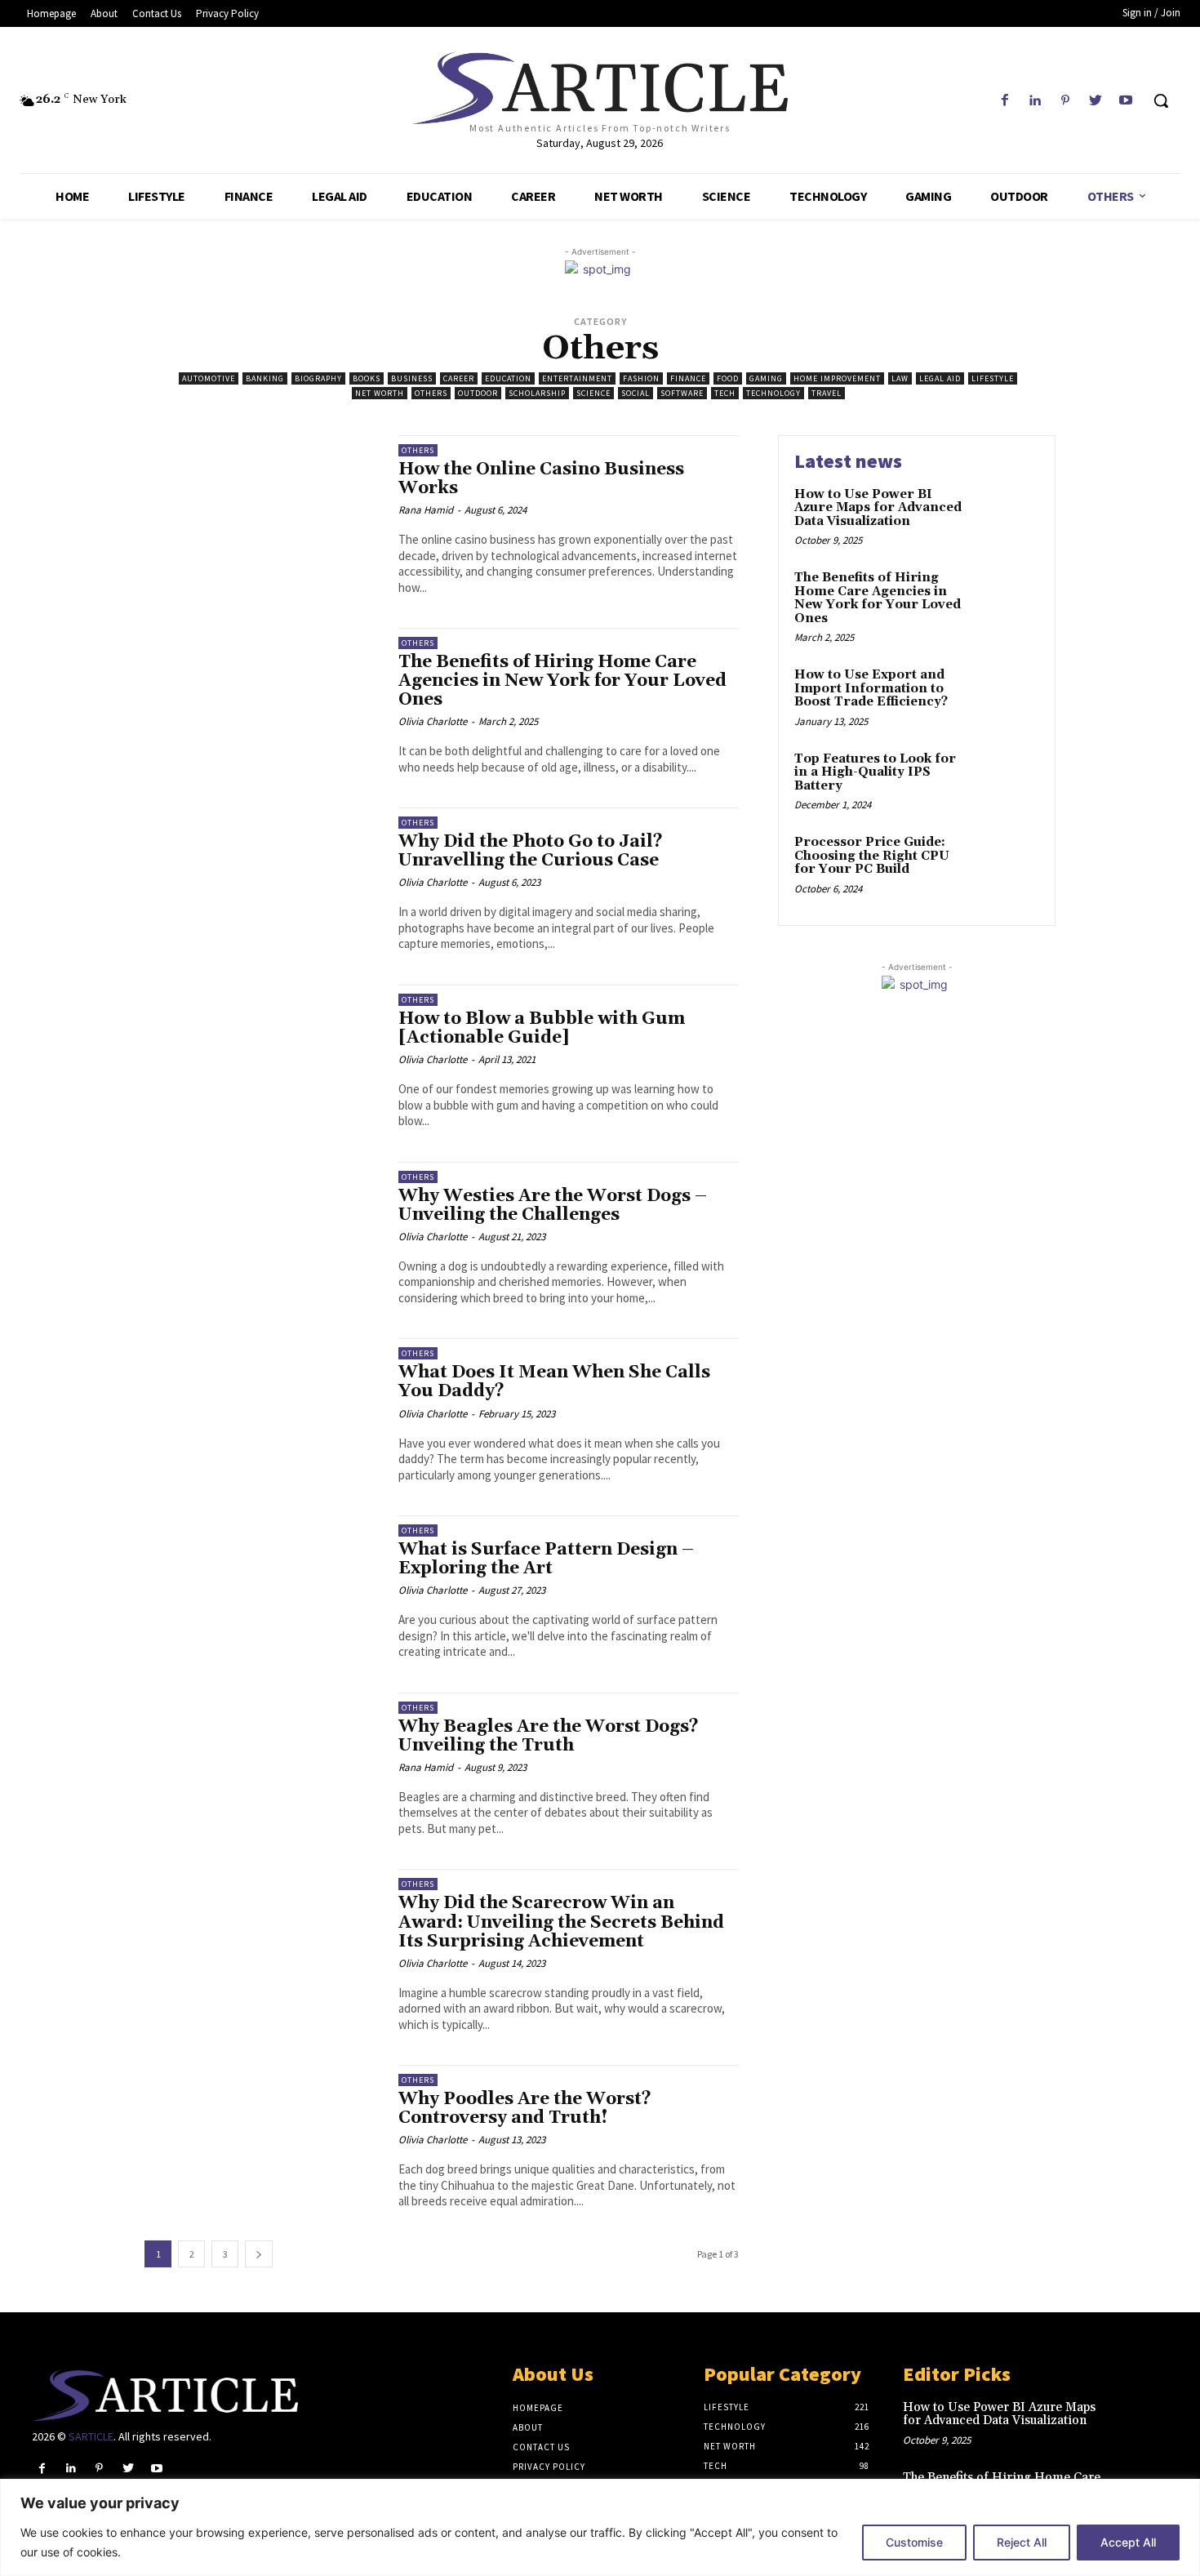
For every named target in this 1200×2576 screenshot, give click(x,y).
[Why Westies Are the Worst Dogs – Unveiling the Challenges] (263, 1233)
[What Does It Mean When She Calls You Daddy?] (263, 1410)
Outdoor (478, 393)
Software (682, 393)
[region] (600, 2527)
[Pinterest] (1065, 101)
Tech (725, 393)
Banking (265, 378)
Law (900, 378)
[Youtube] (1126, 101)
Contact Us (541, 2447)
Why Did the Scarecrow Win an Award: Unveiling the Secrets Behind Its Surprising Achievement (561, 1922)
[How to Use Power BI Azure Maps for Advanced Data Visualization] (1007, 501)
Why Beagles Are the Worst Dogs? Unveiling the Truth (549, 1736)
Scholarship (537, 393)
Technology (773, 393)
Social (636, 393)
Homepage (538, 2408)
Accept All (1128, 2542)
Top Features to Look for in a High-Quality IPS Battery (875, 772)
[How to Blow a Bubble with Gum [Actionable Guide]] (263, 1056)
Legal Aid (940, 378)
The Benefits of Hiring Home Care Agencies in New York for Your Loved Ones (562, 681)
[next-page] (259, 2254)
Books (367, 378)
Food (728, 378)
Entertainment (577, 378)
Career (459, 378)
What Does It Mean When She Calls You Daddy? (554, 1382)
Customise (914, 2542)
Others (431, 393)
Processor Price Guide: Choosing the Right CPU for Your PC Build (872, 856)
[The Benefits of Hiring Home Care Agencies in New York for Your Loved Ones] (263, 699)
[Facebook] (1004, 101)
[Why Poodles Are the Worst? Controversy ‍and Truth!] (263, 2136)
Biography (318, 378)
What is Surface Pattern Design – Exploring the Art (546, 1559)
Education (508, 378)
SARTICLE (91, 2436)
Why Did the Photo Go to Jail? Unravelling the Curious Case (531, 851)
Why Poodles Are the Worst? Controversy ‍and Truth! (525, 2109)
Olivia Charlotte (433, 721)
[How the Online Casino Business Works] (263, 507)
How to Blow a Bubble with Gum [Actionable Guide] (542, 1028)
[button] (1161, 100)
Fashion (641, 378)
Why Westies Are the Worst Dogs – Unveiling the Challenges (553, 1206)
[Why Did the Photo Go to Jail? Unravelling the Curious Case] (263, 879)
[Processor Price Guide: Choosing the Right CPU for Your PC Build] (1007, 849)
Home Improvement (837, 378)
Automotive (209, 378)
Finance (688, 378)
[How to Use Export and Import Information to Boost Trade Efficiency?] (1007, 681)
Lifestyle (993, 378)
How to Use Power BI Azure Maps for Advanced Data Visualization (878, 508)
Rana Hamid (426, 510)
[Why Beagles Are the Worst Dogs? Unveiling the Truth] (263, 1764)
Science (593, 393)
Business (412, 378)
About (528, 2427)
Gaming (766, 378)
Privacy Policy (549, 2467)
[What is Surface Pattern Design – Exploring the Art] (263, 1587)
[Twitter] (1096, 101)
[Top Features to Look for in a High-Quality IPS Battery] (1007, 765)
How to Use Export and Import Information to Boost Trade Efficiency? (871, 688)
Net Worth (380, 393)
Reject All (1022, 2542)
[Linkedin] (1035, 101)
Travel (827, 393)
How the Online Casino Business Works (541, 479)
